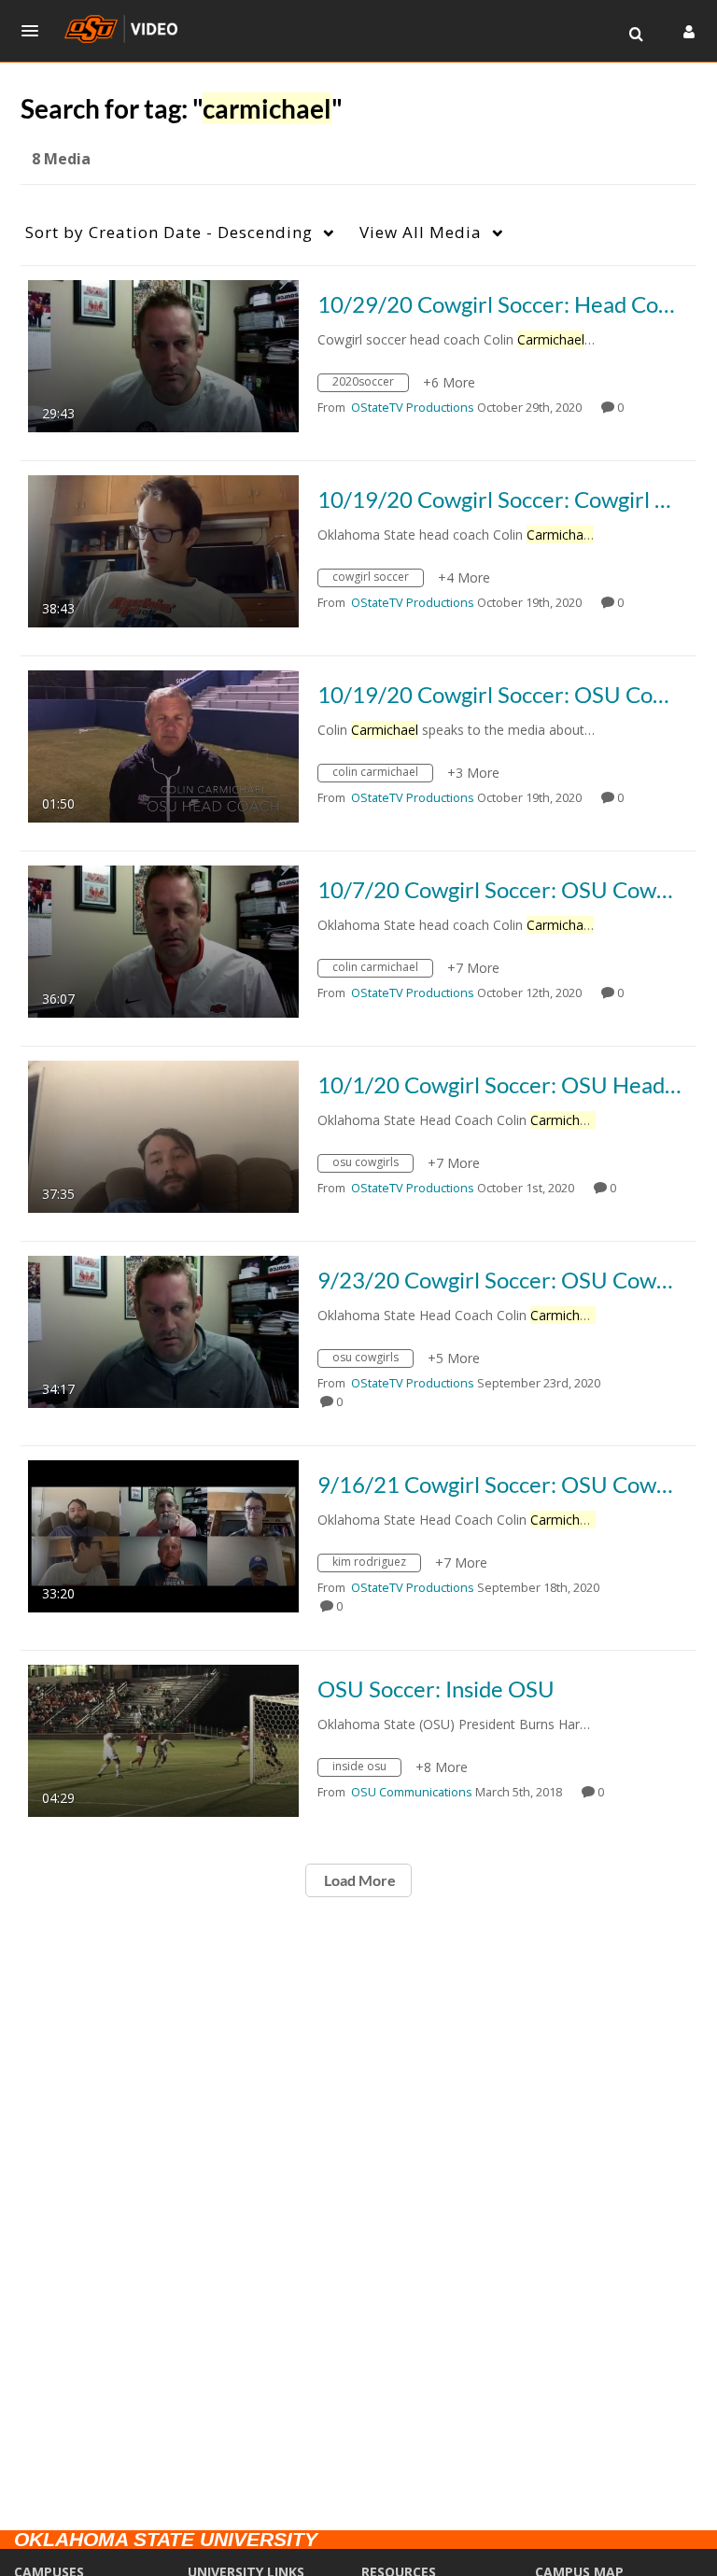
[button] (35, 31)
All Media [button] (421, 232)
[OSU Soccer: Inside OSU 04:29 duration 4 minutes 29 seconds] (163, 1739)
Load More (358, 1880)
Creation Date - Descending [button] (169, 232)
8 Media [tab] (61, 159)
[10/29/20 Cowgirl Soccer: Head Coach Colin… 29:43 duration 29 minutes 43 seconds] (163, 354)
